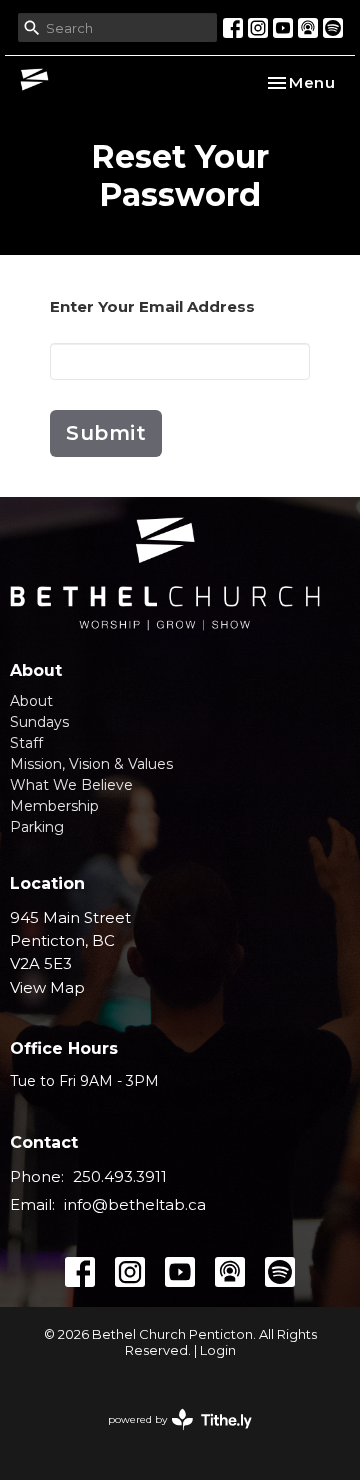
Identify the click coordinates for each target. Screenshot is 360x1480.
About (31, 701)
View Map (47, 987)
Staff (26, 743)
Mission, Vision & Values (91, 764)
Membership (54, 806)
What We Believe (71, 785)
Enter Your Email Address (152, 306)
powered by (170, 1436)
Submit (106, 433)
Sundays (39, 722)
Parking (37, 827)
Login (218, 1350)
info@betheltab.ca (135, 1204)
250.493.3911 (120, 1176)
